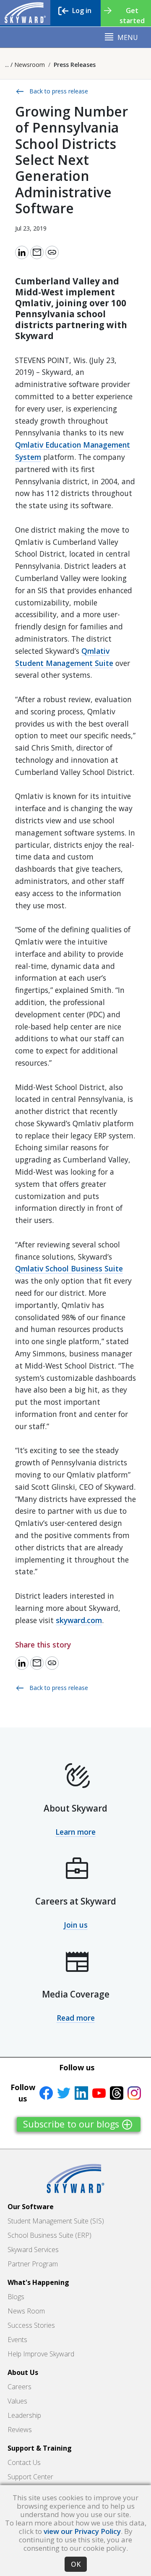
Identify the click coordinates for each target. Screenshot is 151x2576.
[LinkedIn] (81, 2093)
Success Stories (31, 2325)
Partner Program (33, 2264)
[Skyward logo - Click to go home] (25, 13)
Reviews (20, 2430)
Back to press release (52, 92)
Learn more (75, 1832)
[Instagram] (134, 2093)
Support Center (30, 2477)
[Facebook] (46, 2093)
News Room (26, 2311)
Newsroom (30, 65)
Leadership (24, 2415)
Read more (76, 2018)
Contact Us (24, 2462)
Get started (132, 16)
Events (17, 2340)
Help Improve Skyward (41, 2354)
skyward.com (79, 1620)
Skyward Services (33, 2250)
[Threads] (117, 2093)
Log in (82, 11)
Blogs (16, 2297)
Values (17, 2401)
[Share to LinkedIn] (22, 252)
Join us (76, 1925)
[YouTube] (99, 2093)
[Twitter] (64, 2093)
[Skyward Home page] (75, 2178)
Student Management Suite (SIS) (56, 2221)
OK (76, 2564)
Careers (20, 2387)
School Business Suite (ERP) (49, 2235)
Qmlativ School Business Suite (69, 1268)
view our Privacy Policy (82, 2531)
